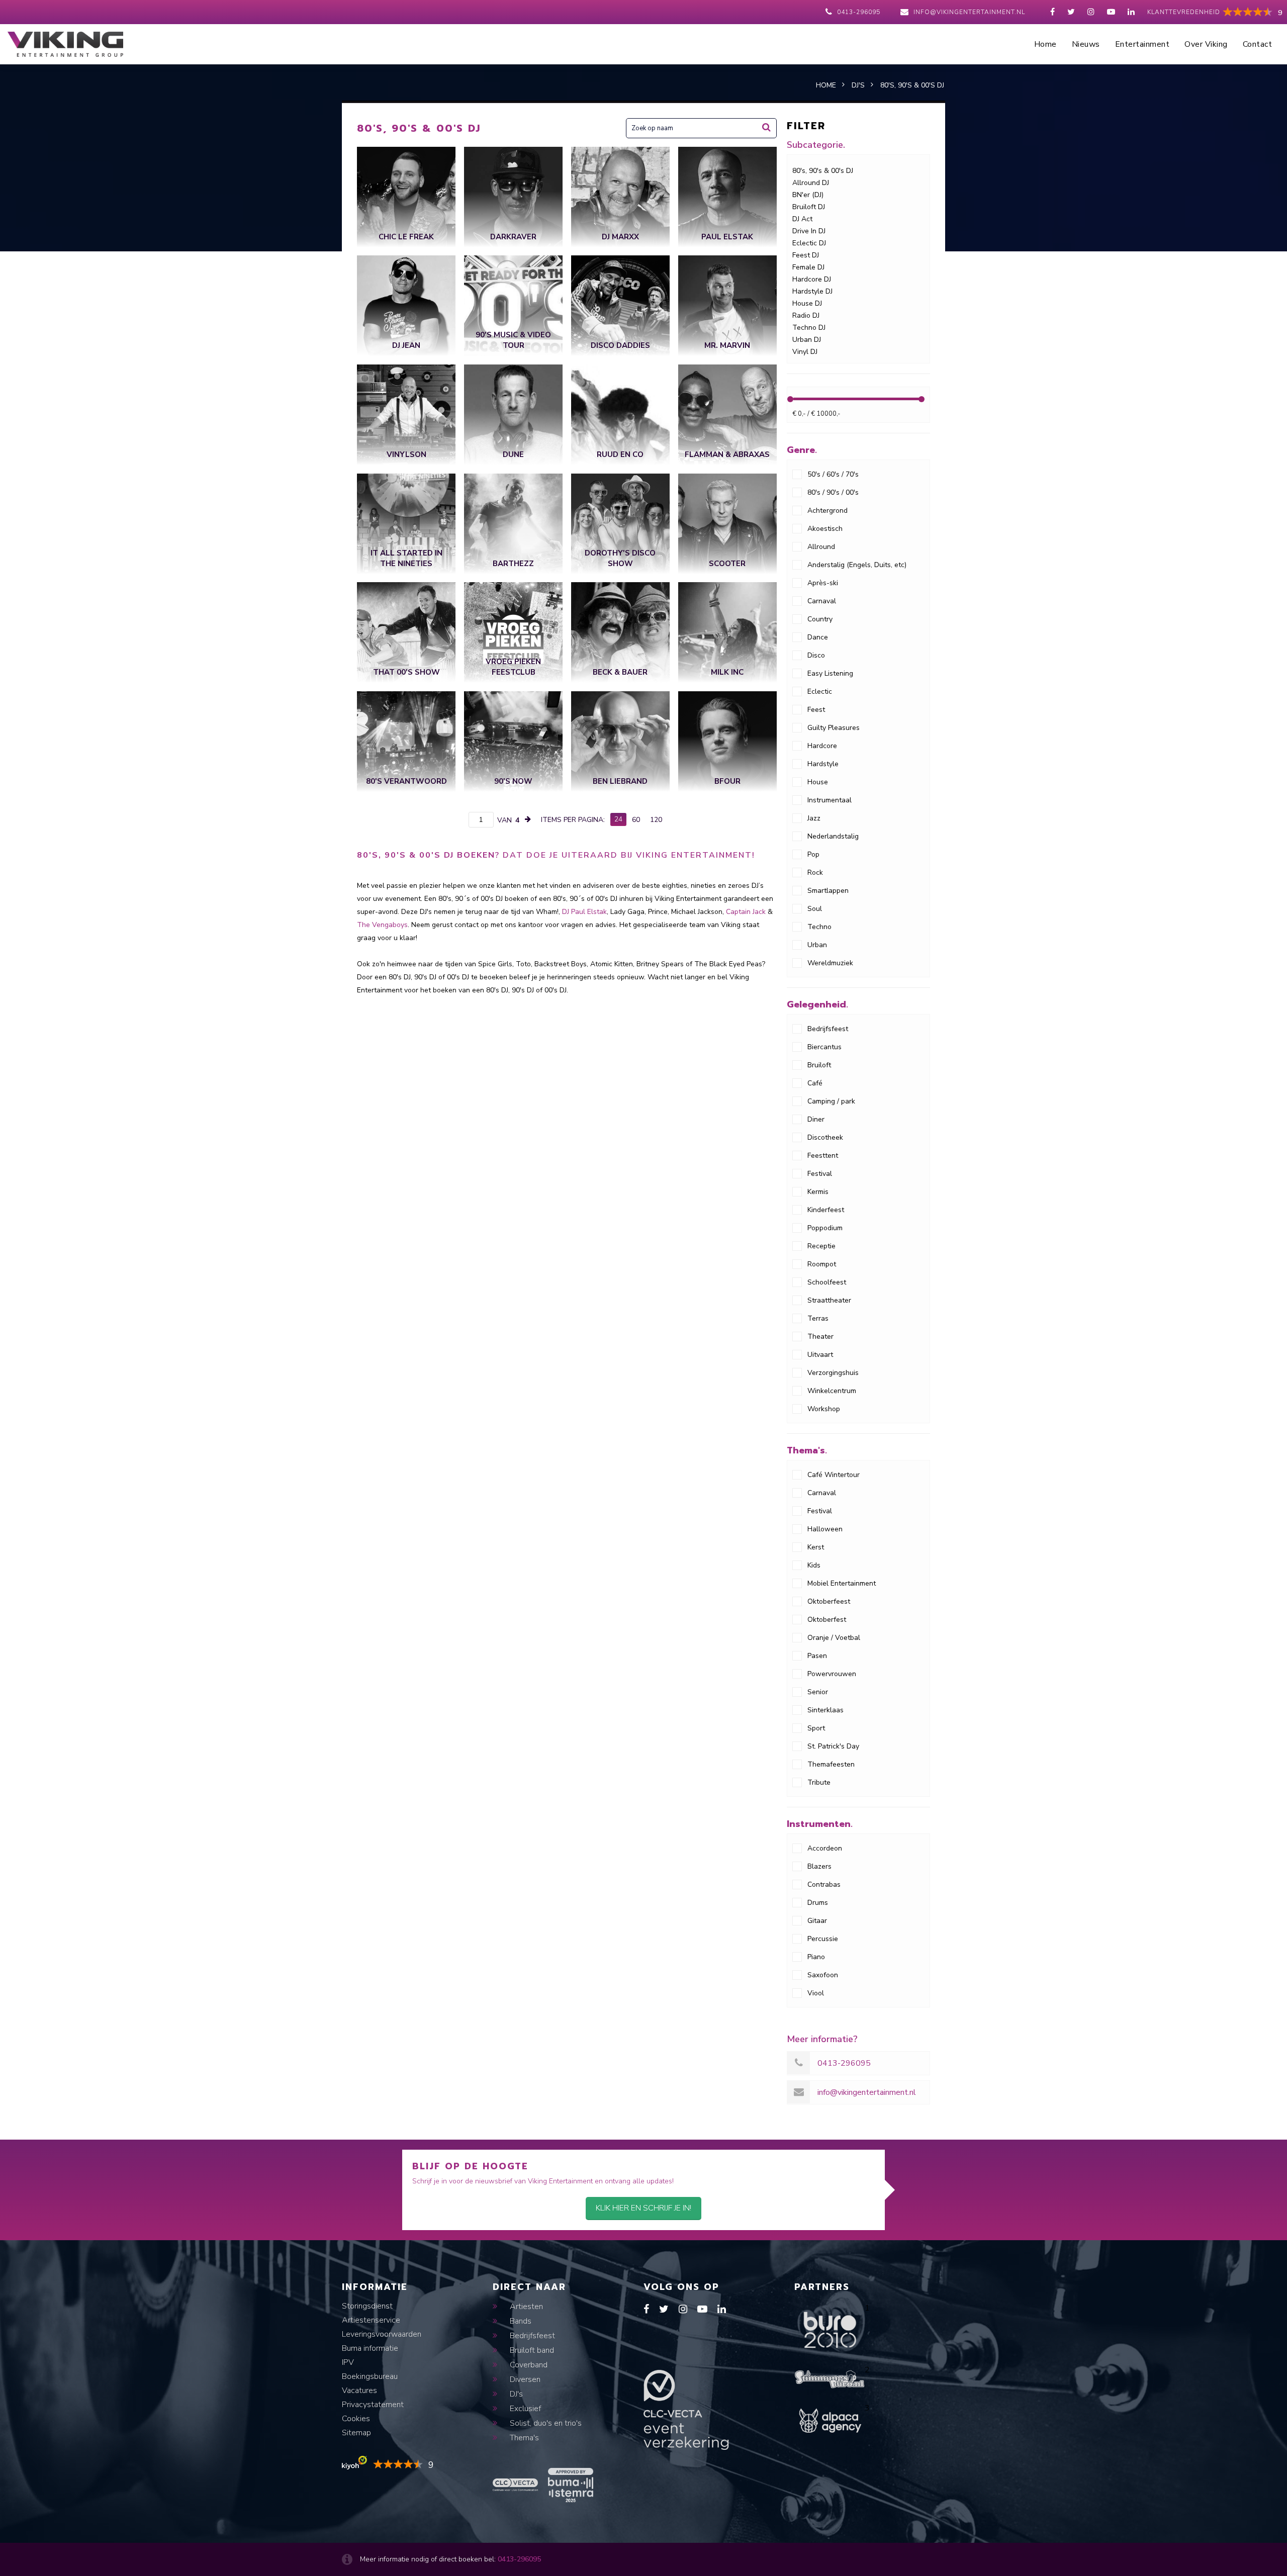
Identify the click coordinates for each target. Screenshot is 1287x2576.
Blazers (819, 1866)
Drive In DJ (809, 231)
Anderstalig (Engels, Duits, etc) (857, 565)
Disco (816, 655)
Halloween (825, 1529)
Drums (818, 1903)
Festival (820, 1174)
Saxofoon (823, 1975)
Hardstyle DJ (812, 291)
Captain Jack (746, 912)
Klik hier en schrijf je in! (643, 2208)
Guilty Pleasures (834, 728)
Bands (520, 2321)
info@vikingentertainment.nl (969, 12)
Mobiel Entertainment (842, 1583)
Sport (816, 1728)
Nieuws (1086, 44)
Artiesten (525, 2307)
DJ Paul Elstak (584, 912)
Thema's (523, 2438)
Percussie (823, 1939)
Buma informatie (370, 2348)
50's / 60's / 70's (833, 474)
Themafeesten (831, 1764)
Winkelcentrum (832, 1391)
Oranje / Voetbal (834, 1638)
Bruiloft (819, 1065)
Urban (817, 945)
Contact (1258, 44)
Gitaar (817, 1921)
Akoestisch (825, 529)
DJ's (515, 2394)
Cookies (356, 2419)
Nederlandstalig (833, 836)
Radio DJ (806, 315)
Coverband (528, 2365)
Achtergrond (828, 511)
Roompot (822, 1264)
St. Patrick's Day (833, 1746)
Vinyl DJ (805, 352)
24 (618, 819)
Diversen (524, 2379)
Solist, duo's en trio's (545, 2423)
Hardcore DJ (812, 279)
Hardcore (822, 746)
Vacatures (359, 2390)
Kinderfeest (826, 1210)
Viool (816, 1993)
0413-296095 (859, 12)
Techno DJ (809, 328)
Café (815, 1083)
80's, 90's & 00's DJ (823, 171)
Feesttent (823, 1156)
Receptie (821, 1246)
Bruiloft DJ (809, 207)
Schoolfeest (827, 1282)
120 (656, 820)
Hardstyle (823, 764)
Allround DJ (811, 183)
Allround (821, 547)
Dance (818, 637)
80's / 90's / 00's (833, 492)
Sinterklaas (825, 1710)
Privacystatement (373, 2405)
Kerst (816, 1547)
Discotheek (825, 1137)
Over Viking (1206, 44)
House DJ (807, 303)
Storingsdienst (367, 2306)
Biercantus (824, 1047)
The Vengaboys (382, 925)
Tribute (819, 1782)
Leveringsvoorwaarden (382, 2334)
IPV (348, 2362)
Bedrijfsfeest (828, 1029)
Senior (818, 1692)
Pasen (817, 1656)
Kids (814, 1565)
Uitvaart (820, 1355)
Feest (816, 710)
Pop (813, 854)
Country (820, 619)
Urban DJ (807, 340)
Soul (815, 909)
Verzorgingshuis (833, 1373)
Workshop (824, 1409)
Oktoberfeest (829, 1601)
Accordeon (825, 1848)
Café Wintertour (834, 1475)
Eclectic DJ (809, 243)
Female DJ (808, 267)
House (818, 782)
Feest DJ (806, 255)
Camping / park (831, 1101)
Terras (818, 1318)
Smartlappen (828, 891)
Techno (819, 927)
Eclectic (820, 692)
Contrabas (824, 1884)
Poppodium (825, 1228)
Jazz (814, 818)
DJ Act (802, 219)
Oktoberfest (827, 1620)
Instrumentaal (830, 800)
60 (636, 820)
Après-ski (823, 583)
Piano (816, 1957)
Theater (820, 1337)
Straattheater (829, 1300)
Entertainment (1142, 44)
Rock (815, 872)
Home (1045, 44)
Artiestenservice (371, 2320)
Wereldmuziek (830, 963)
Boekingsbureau (370, 2376)
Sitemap (356, 2433)
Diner (816, 1119)
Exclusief (524, 2409)
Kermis (818, 1192)
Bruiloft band (531, 2350)
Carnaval (822, 601)
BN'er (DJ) (808, 195)
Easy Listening (830, 673)
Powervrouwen (832, 1674)
